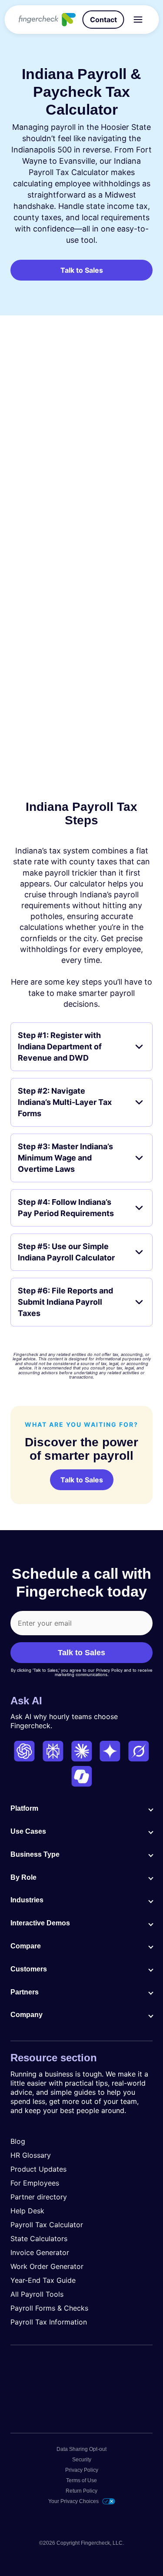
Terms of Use (81, 2480)
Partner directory (39, 2197)
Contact (103, 20)
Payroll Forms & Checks (49, 2308)
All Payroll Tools (37, 2294)
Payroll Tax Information (49, 2322)
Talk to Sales (82, 270)
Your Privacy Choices (73, 2501)
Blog (18, 2141)
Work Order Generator (47, 2266)
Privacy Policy (82, 2470)
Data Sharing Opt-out (81, 2449)
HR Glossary (31, 2155)
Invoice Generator (40, 2252)
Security (82, 2460)
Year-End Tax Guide (43, 2280)
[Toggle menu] (138, 20)
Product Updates (38, 2169)
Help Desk (27, 2211)
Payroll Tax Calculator (47, 2225)
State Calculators (39, 2239)
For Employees (35, 2183)
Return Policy (81, 2491)
